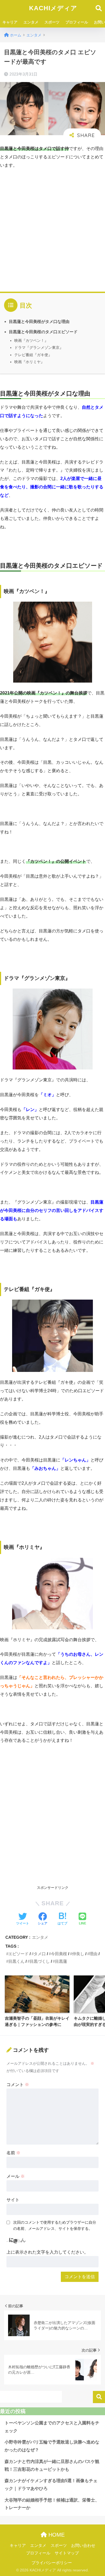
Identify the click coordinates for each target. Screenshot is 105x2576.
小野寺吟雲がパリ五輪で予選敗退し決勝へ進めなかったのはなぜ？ (52, 2446)
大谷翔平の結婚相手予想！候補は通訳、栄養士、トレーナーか (52, 2504)
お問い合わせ (83, 2546)
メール (16, 2176)
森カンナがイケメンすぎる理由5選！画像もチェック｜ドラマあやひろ (51, 2485)
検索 (99, 2397)
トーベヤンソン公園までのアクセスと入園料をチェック (52, 2427)
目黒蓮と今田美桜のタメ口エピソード (43, 332)
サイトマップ (67, 2553)
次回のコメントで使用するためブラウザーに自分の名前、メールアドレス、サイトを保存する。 (55, 2225)
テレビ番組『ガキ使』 (33, 355)
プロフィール (77, 22)
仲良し (78, 1954)
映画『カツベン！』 (31, 340)
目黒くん (16, 1961)
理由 (93, 1954)
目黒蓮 (61, 1961)
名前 (13, 2153)
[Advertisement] (52, 229)
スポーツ (52, 22)
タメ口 (40, 1954)
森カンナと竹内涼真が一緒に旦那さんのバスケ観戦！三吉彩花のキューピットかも (52, 2465)
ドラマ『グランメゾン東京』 (39, 347)
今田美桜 (59, 1954)
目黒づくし (40, 1961)
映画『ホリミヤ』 (29, 362)
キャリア (10, 22)
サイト (13, 2200)
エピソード (18, 1954)
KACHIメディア (53, 8)
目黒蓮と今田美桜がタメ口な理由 (39, 321)
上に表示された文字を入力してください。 (47, 2252)
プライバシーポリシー (52, 2563)
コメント (18, 2085)
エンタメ (31, 22)
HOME (56, 2535)
